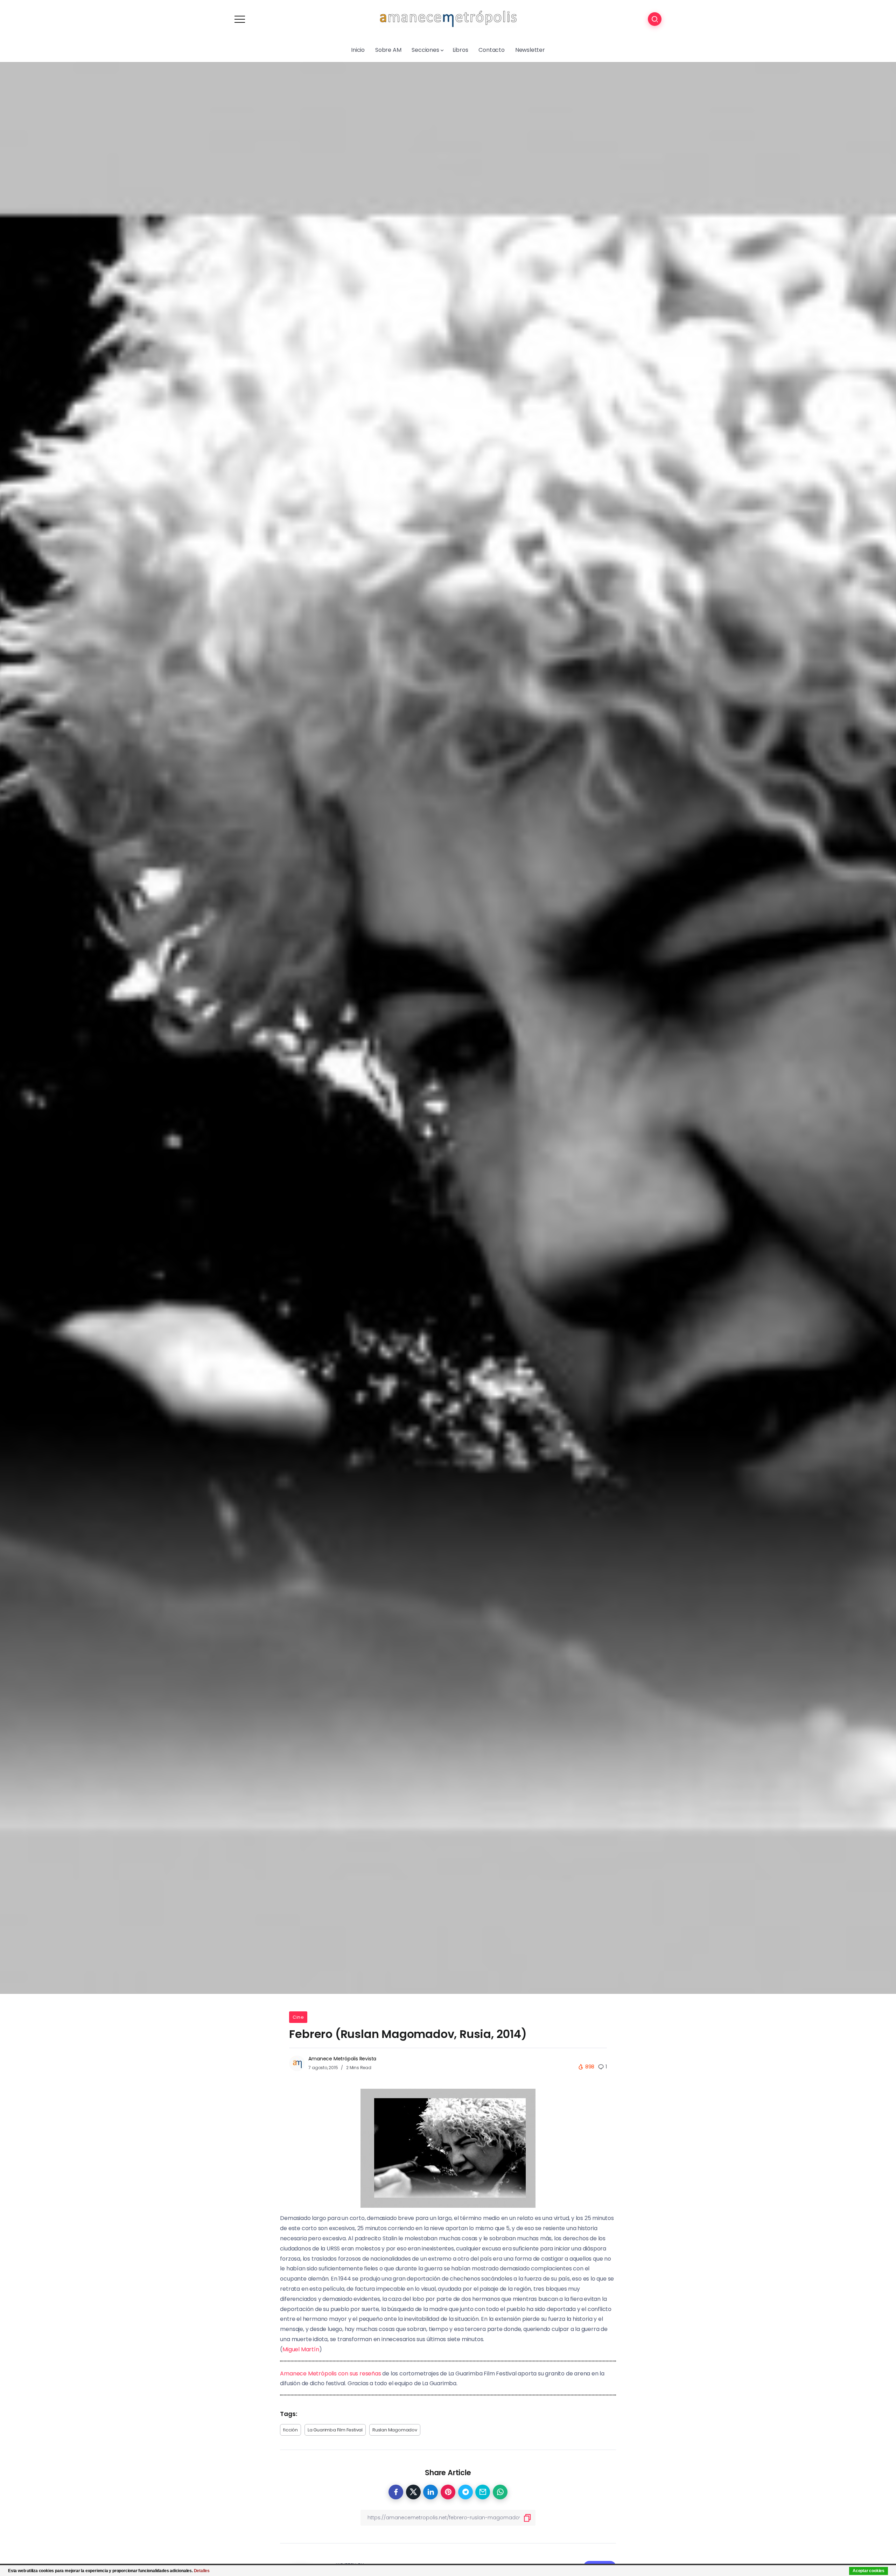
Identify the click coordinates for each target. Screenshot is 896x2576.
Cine (298, 2017)
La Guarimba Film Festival (335, 2430)
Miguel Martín (301, 2349)
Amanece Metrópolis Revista (342, 2059)
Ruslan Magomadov (395, 2430)
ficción (290, 2430)
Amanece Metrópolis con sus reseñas (330, 2373)
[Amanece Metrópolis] (448, 19)
